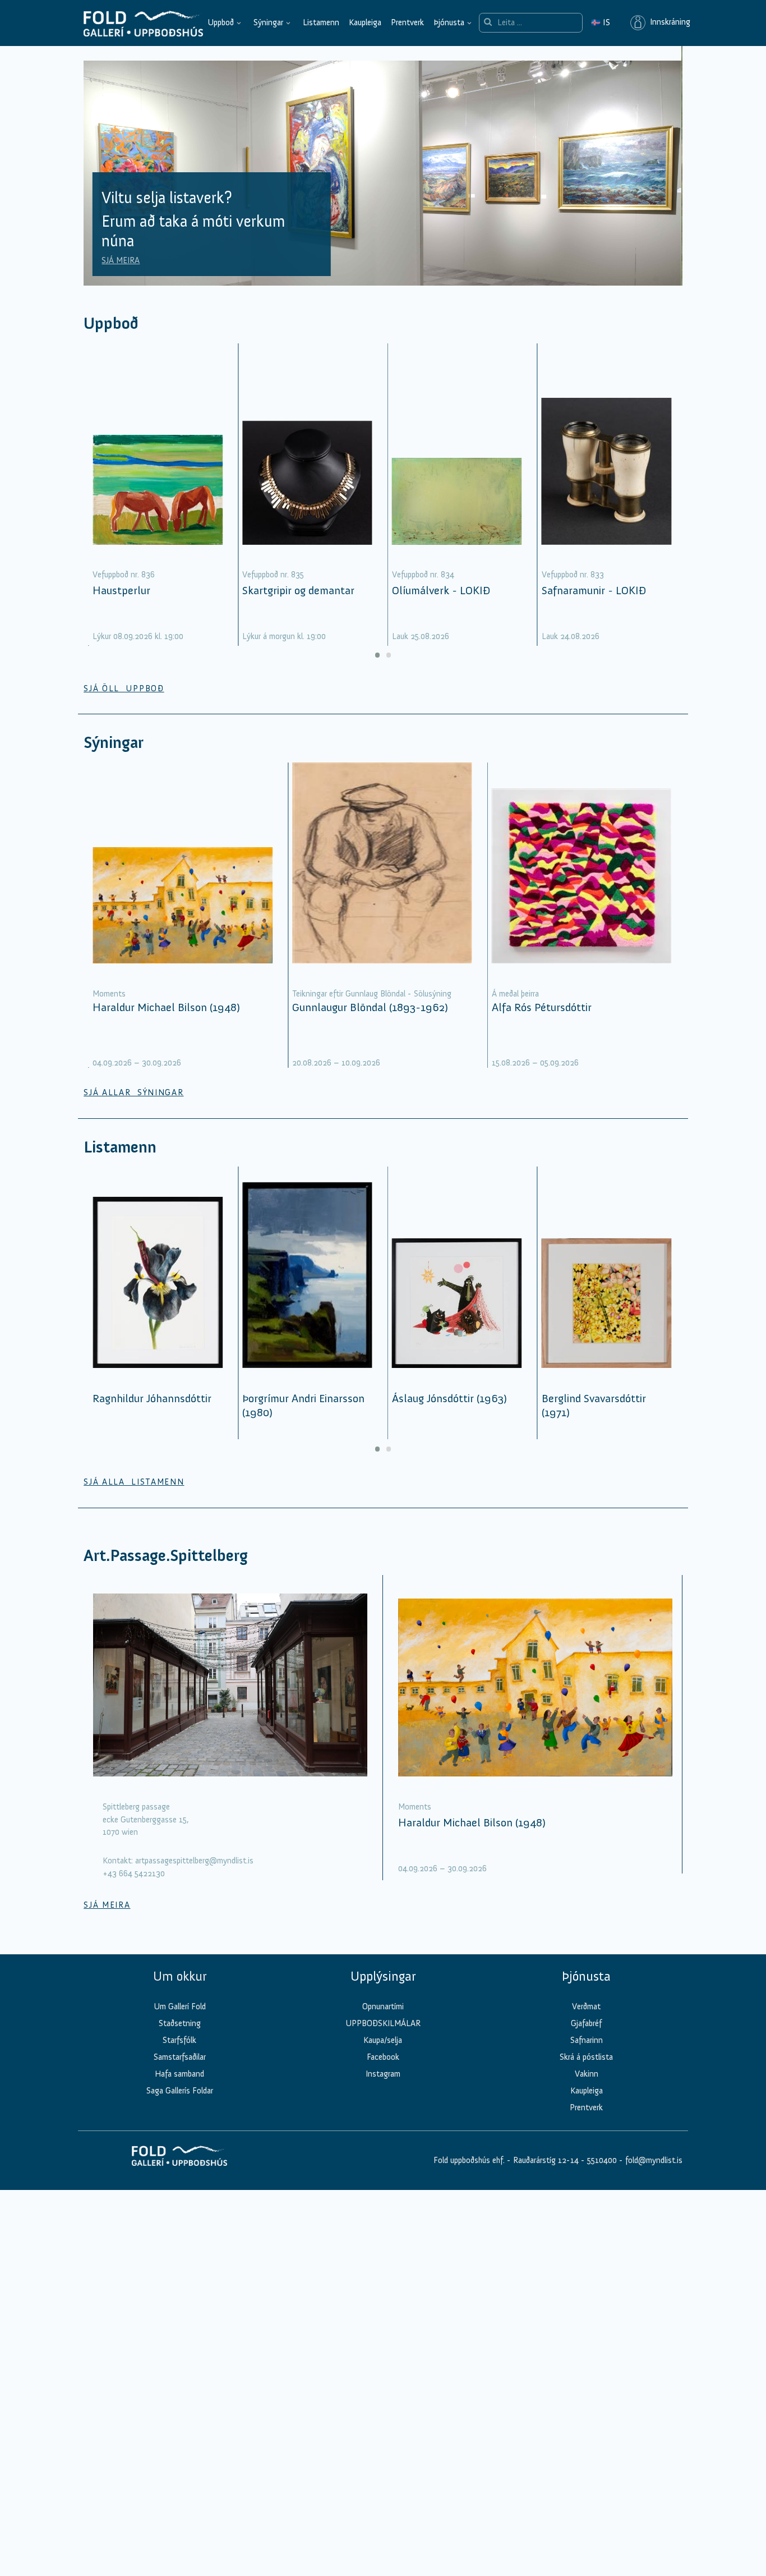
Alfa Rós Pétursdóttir (542, 1007)
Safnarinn (587, 2040)
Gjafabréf (586, 2023)
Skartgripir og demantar (298, 590)
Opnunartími (383, 2006)
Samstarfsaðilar (180, 2057)
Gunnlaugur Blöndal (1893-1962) (370, 1007)
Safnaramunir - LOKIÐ (594, 590)
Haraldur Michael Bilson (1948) (166, 1007)
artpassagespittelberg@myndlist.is (194, 1861)
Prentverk (407, 22)
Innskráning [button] (668, 22)
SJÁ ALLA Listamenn (134, 1482)
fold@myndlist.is (654, 2160)
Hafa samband (179, 2074)
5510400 (602, 2160)
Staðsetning (180, 2023)
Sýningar (268, 22)
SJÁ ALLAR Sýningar (133, 1092)
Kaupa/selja (383, 2040)
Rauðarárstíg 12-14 (545, 2160)
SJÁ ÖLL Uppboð (124, 688)
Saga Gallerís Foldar (180, 2091)
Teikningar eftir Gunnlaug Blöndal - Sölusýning (372, 994)
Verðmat (586, 2006)
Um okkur (180, 1976)
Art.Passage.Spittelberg (166, 1556)
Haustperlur (121, 590)
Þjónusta (449, 22)
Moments (109, 994)
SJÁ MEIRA (121, 260)
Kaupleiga (365, 22)
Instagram (383, 2074)
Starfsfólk (179, 2040)
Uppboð (221, 22)
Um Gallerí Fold (180, 2006)
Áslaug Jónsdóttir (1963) (449, 1398)
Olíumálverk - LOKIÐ (441, 590)
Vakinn (587, 2074)
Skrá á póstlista (586, 2057)
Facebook (383, 2057)
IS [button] (601, 22)
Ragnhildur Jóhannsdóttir (152, 1398)
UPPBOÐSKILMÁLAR (383, 2023)
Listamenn (321, 22)
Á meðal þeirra (515, 994)
